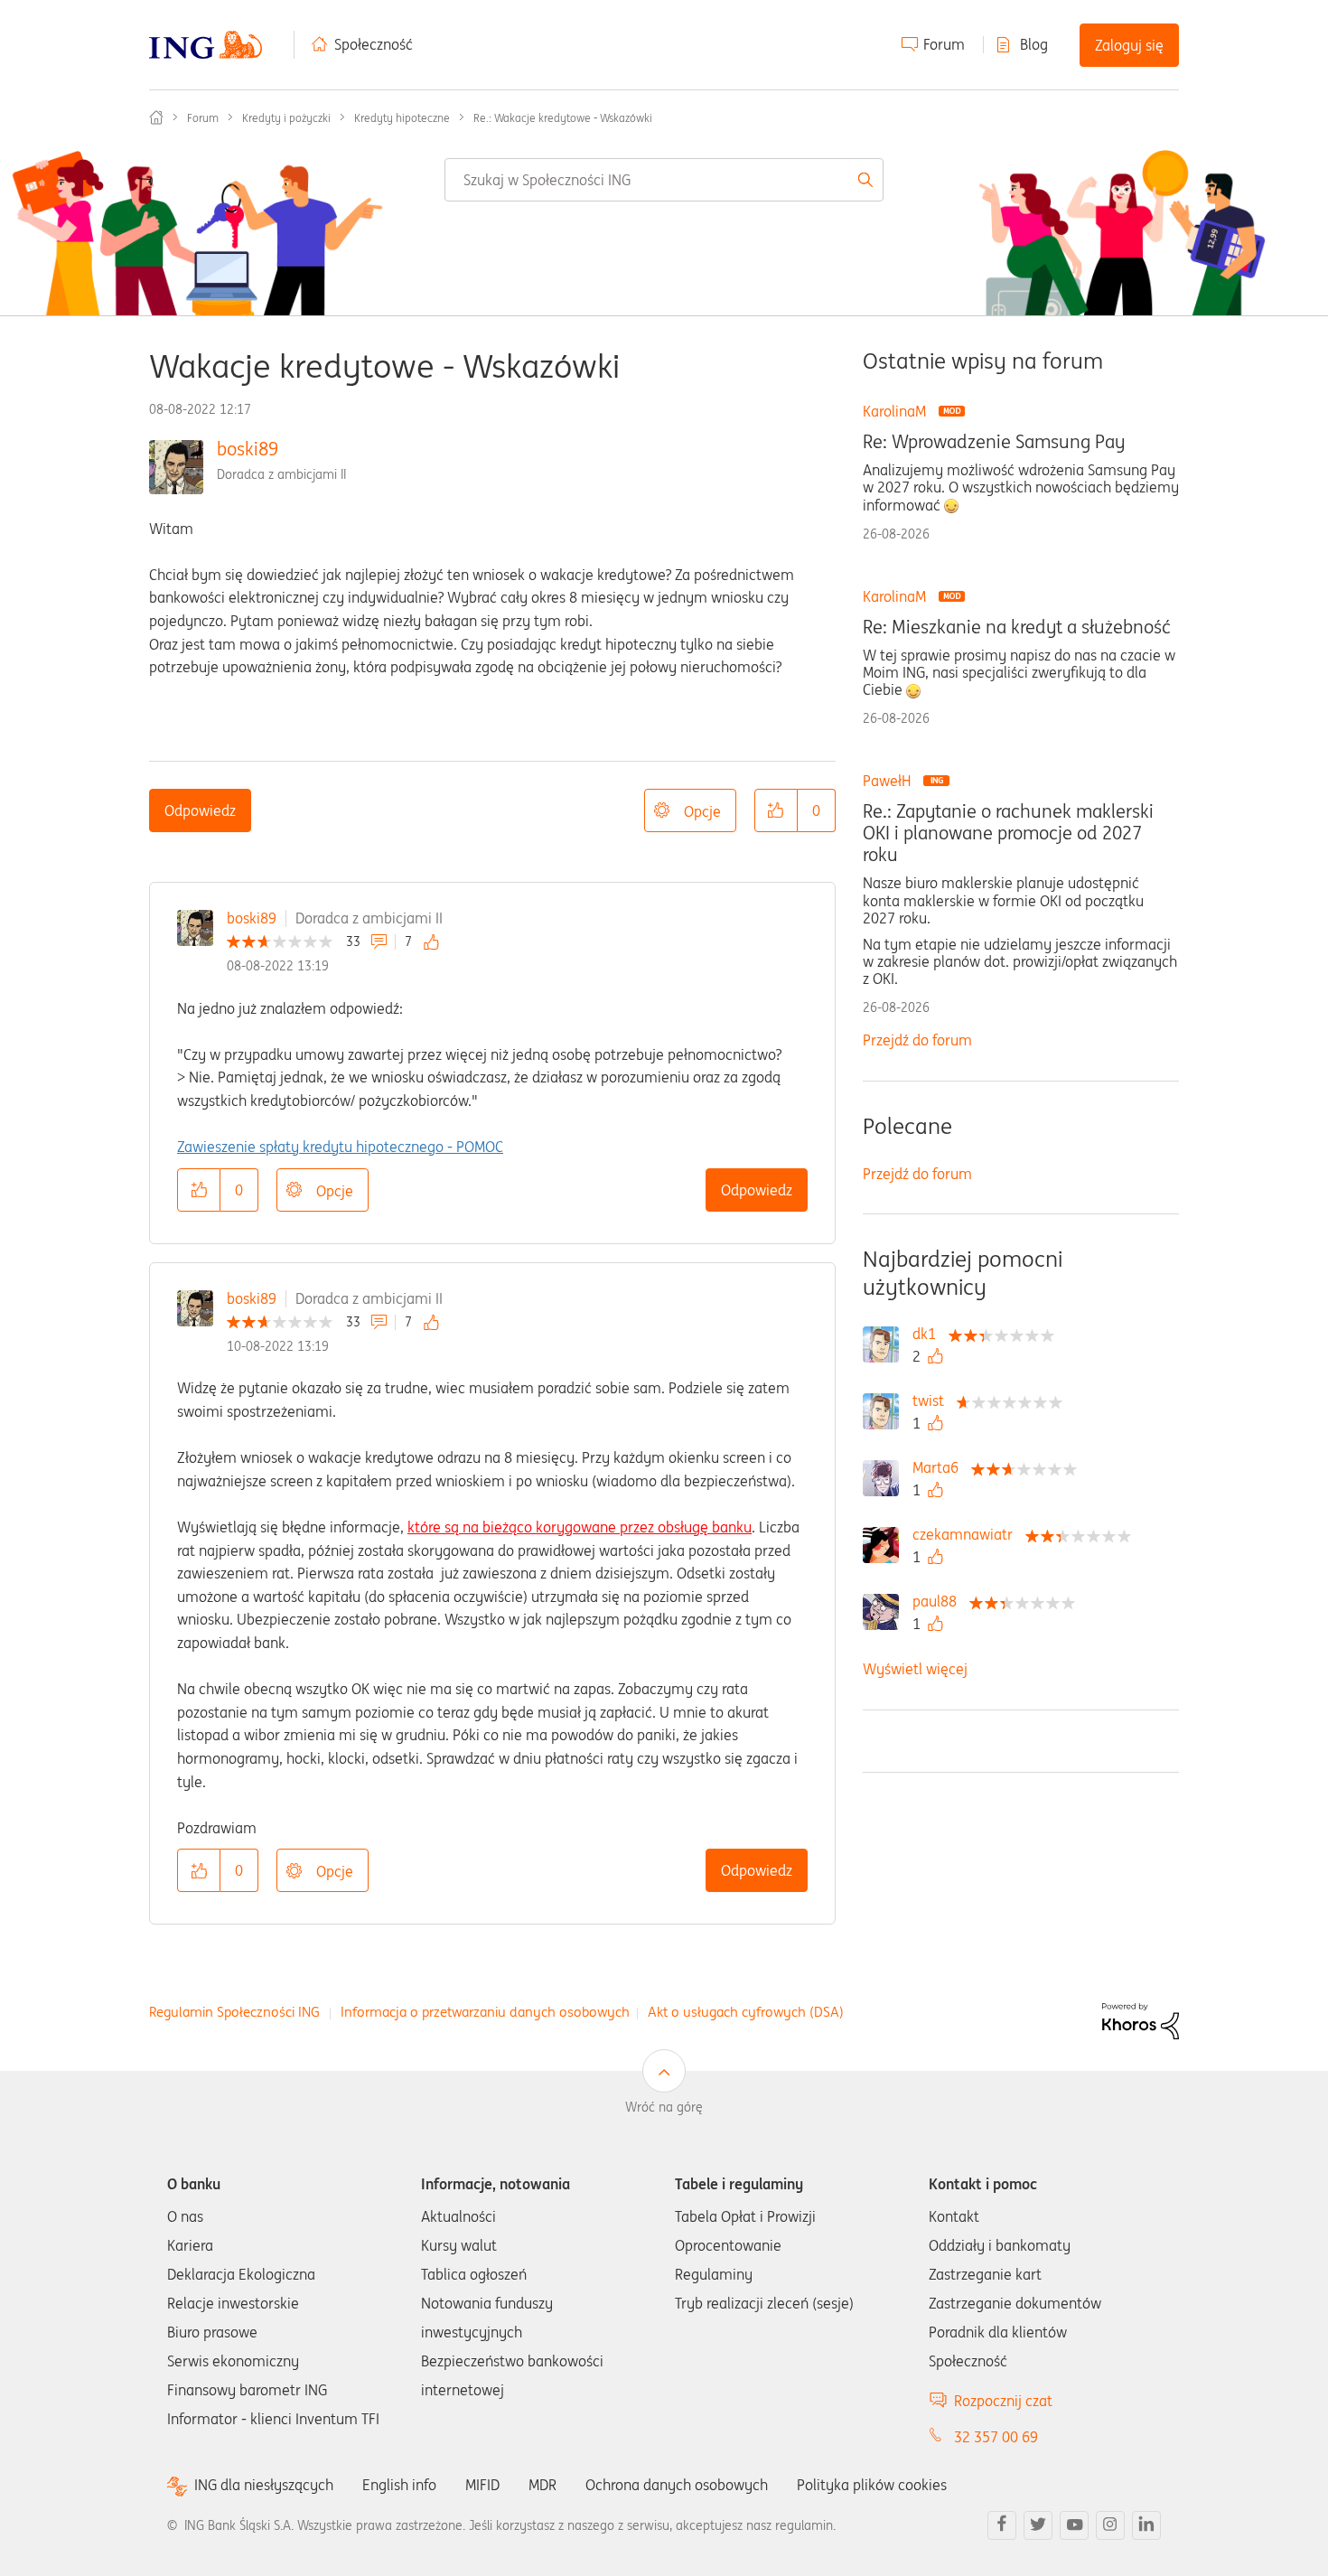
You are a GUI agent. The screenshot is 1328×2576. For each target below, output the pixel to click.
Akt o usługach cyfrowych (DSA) (746, 2012)
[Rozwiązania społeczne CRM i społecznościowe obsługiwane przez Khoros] (1141, 2020)
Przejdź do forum (917, 1040)
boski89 (248, 449)
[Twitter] (1038, 2525)
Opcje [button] (702, 811)
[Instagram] (1110, 2525)
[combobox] (664, 180)
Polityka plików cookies (872, 2485)
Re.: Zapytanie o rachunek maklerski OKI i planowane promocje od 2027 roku (1008, 833)
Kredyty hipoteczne (402, 118)
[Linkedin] (1146, 2525)
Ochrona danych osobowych (677, 2485)
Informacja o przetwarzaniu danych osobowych (485, 2012)
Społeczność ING (156, 117)
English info (399, 2485)
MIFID (482, 2485)
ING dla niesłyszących (264, 2485)
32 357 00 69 (996, 2437)
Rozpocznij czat (1003, 2401)
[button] (776, 810)
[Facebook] (1002, 2525)
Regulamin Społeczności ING (234, 2012)
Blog (1034, 44)
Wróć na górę (664, 2107)
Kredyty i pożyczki (286, 118)
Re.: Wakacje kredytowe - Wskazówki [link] (563, 118)
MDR (542, 2485)
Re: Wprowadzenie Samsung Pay (994, 442)
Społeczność (374, 44)
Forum (944, 44)
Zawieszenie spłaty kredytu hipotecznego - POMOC (340, 1147)
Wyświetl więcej (915, 1669)
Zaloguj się (1129, 45)
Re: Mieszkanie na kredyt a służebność (1017, 627)
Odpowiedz (200, 810)
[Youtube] (1074, 2525)
